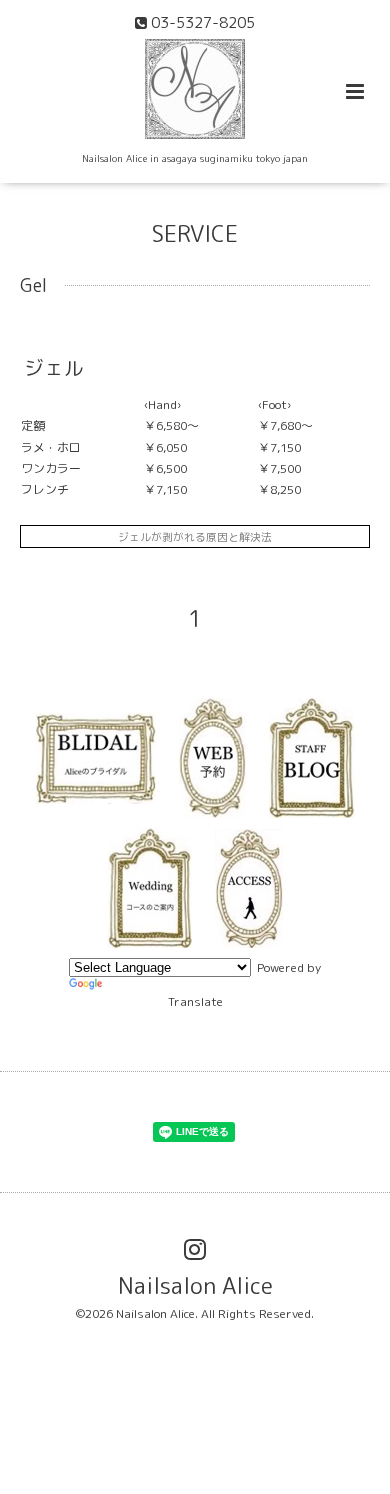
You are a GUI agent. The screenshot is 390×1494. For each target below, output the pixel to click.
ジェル (54, 367)
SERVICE (195, 233)
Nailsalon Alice (195, 1285)
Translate (195, 1001)
